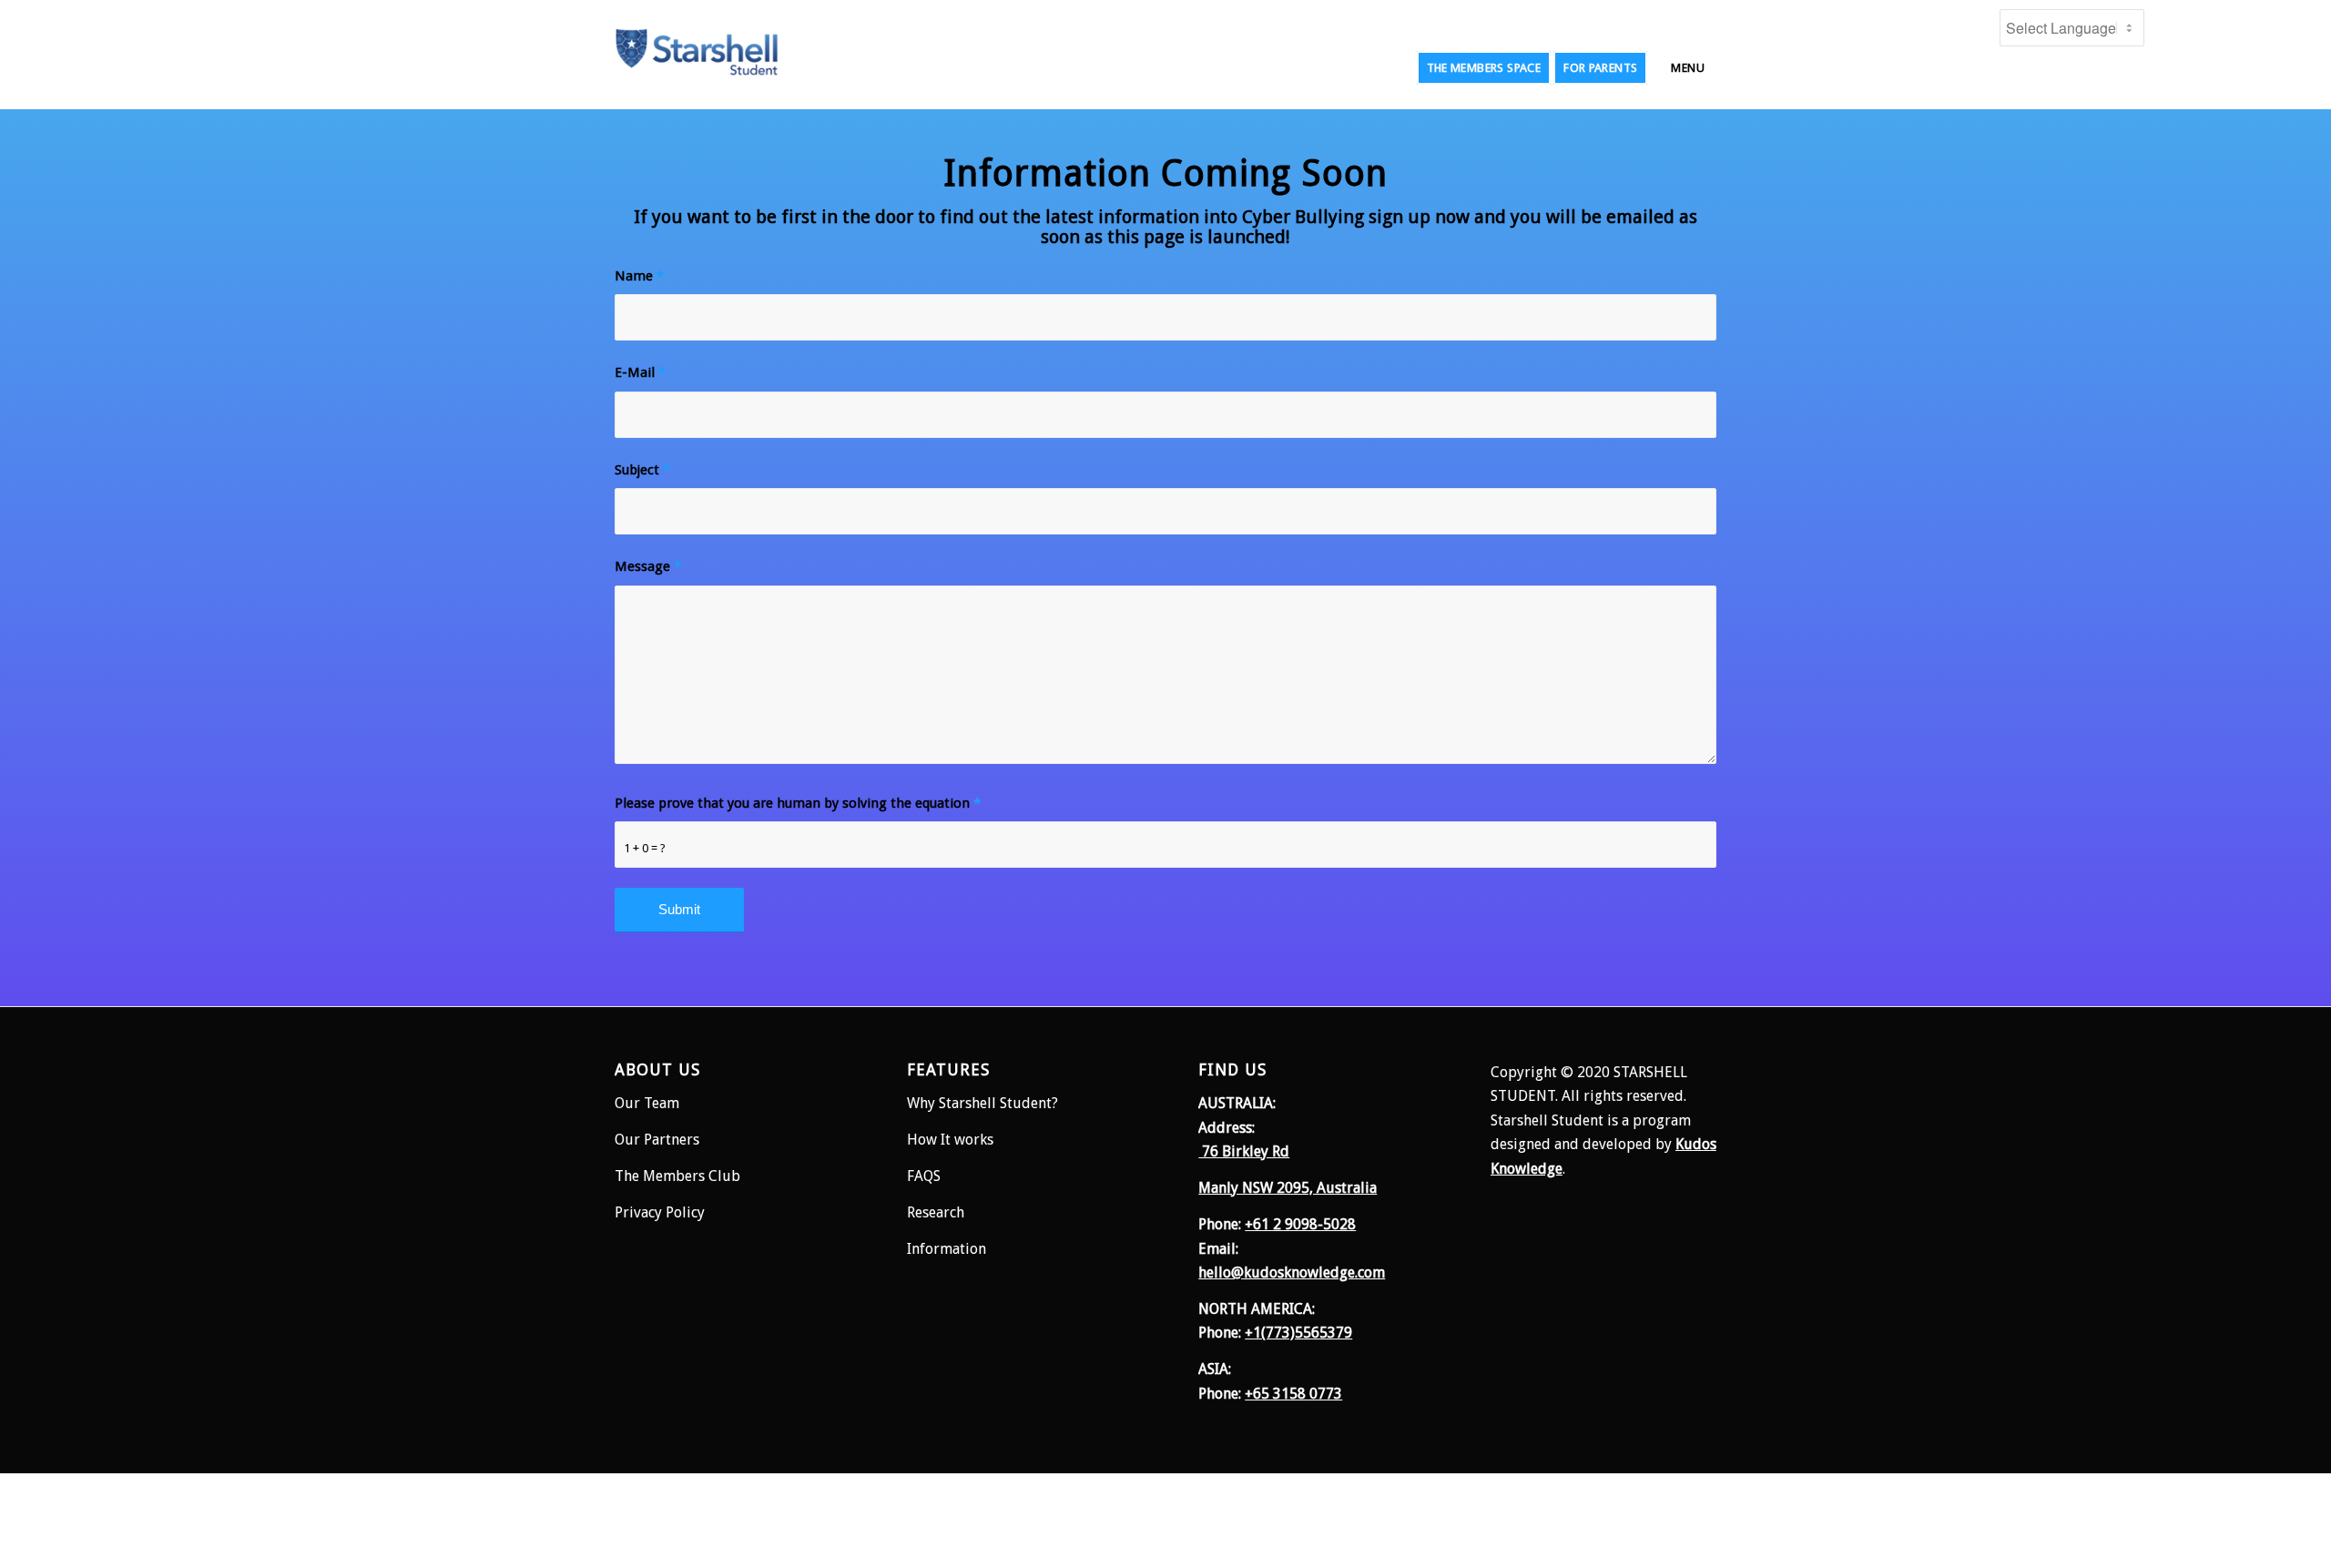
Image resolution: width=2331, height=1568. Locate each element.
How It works (950, 1140)
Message (648, 566)
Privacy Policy (660, 1212)
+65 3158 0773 (1293, 1394)
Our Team (647, 1103)
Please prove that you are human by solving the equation (798, 803)
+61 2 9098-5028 (1300, 1224)
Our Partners (657, 1140)
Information (947, 1249)
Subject (642, 470)
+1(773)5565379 (1298, 1333)
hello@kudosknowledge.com (1292, 1273)
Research (937, 1212)
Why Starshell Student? (982, 1103)
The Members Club (677, 1176)
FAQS (924, 1176)
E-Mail (640, 372)
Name (639, 276)
